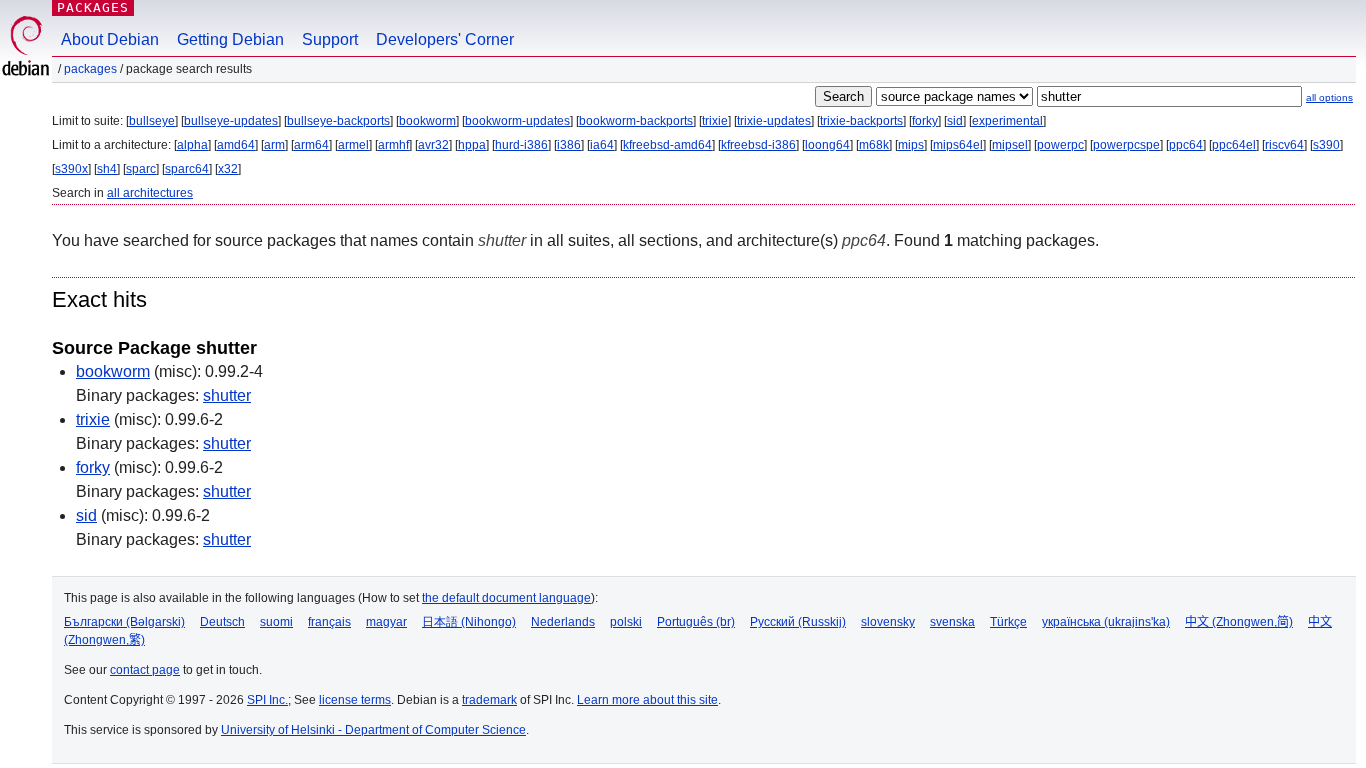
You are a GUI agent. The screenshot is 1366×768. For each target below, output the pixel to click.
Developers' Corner (445, 39)
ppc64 (1186, 145)
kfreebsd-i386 (758, 145)
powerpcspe (1126, 145)
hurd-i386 (521, 145)
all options (1329, 97)
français (329, 622)
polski (626, 622)
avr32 (433, 145)
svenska (952, 622)
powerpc (1060, 145)
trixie (715, 121)
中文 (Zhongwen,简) (1239, 622)
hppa (472, 145)
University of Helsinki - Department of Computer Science (373, 730)
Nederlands (563, 622)
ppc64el (1234, 145)
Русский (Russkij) (798, 622)
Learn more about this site (647, 700)
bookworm (427, 121)
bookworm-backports (636, 121)
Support (330, 39)
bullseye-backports (338, 121)
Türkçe (1008, 622)
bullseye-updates (231, 121)
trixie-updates (774, 121)
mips (911, 145)
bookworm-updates (517, 121)
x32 (228, 169)
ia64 (602, 145)
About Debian (110, 39)
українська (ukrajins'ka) (1106, 622)
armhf (393, 145)
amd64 (236, 145)
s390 (1326, 145)
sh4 (107, 169)
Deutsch (222, 622)
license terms (355, 700)
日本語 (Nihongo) (469, 622)
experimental (1007, 121)
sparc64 (187, 169)
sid (955, 121)
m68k (874, 145)
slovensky (888, 622)
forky (925, 121)
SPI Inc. (267, 700)
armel (353, 145)
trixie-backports (861, 121)
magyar (386, 622)
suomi (276, 622)
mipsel (1010, 145)
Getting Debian (230, 39)
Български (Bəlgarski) (124, 622)
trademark (489, 700)
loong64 (827, 145)
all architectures (150, 193)
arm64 (311, 145)
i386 (569, 145)
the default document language (506, 598)
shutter (227, 395)
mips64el (958, 145)
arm (274, 145)
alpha (192, 145)
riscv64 (1284, 145)
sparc (141, 169)
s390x (71, 169)
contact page (145, 670)
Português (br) (696, 622)
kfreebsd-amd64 (667, 145)
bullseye (152, 121)
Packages (93, 7)
